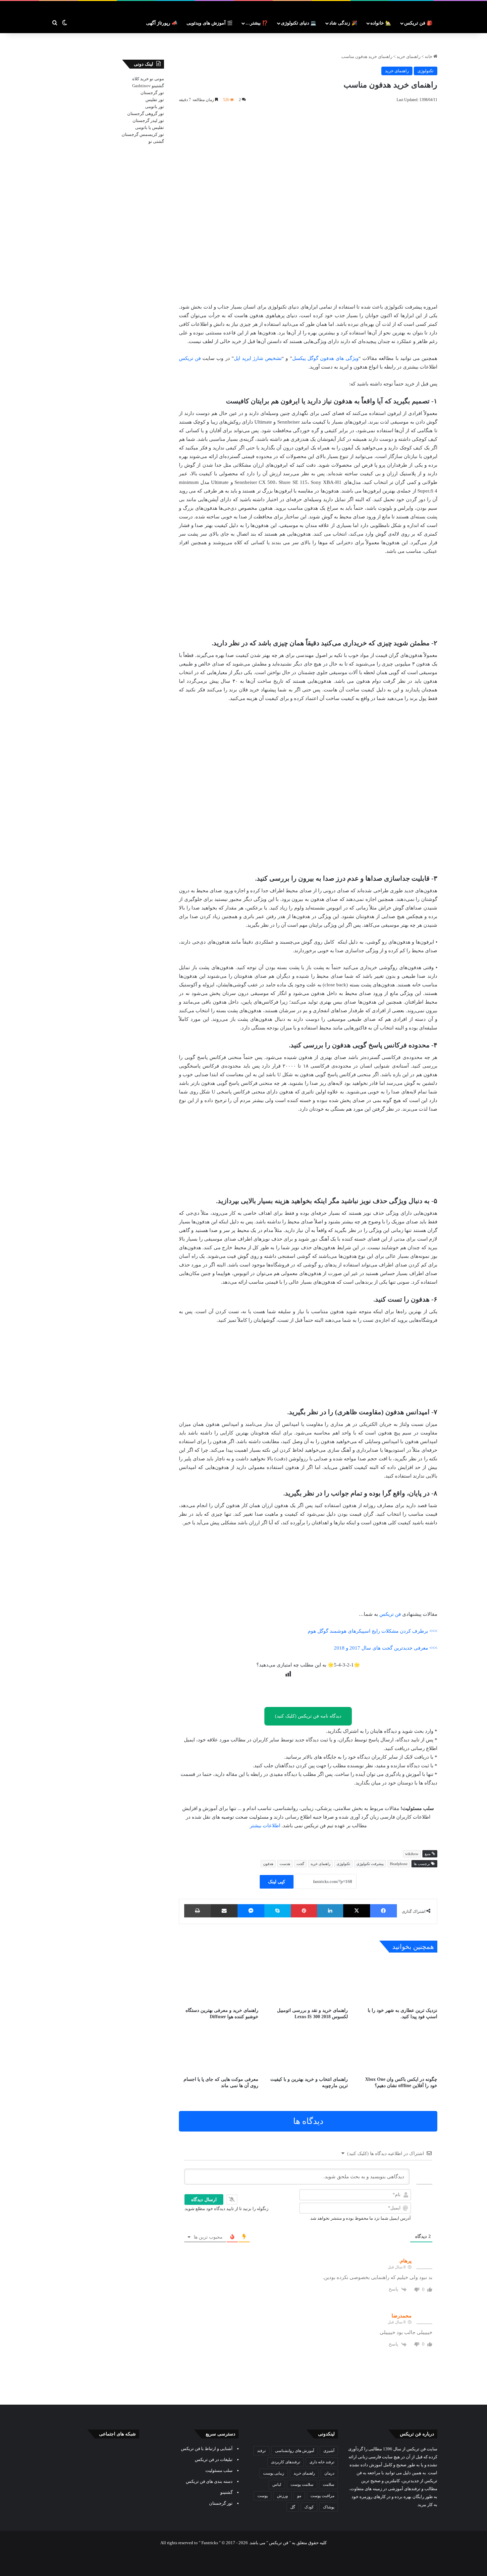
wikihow (412, 1854)
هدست (285, 1864)
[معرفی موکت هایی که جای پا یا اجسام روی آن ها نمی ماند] (219, 2050)
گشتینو (158, 86)
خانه (429, 57)
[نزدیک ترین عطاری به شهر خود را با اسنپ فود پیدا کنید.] (398, 1982)
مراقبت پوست (322, 2496)
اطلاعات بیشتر (265, 1826)
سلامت (328, 2485)
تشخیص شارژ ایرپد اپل (258, 358)
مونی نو (157, 79)
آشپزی (329, 2451)
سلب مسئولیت (219, 2470)
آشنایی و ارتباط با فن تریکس (207, 2449)
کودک (309, 2507)
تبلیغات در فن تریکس (214, 2459)
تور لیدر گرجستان (148, 120)
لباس (277, 2485)
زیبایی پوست (274, 2473)
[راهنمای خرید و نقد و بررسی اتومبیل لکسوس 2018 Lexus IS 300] (308, 1982)
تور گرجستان (152, 93)
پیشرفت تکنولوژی (370, 1864)
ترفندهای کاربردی (286, 2462)
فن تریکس (190, 358)
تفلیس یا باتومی (150, 127)
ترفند (261, 2451)
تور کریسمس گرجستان (143, 134)
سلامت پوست (302, 2485)
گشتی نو (156, 141)
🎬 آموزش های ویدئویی (210, 23)
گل (293, 2507)
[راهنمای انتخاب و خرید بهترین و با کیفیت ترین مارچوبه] (308, 2050)
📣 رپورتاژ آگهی (162, 23)
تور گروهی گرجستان (146, 114)
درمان (329, 2473)
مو (299, 2496)
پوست (263, 2496)
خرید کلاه (140, 79)
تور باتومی (155, 107)
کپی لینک (277, 1882)
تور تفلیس (155, 100)
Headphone (399, 1864)
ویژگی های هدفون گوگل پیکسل (325, 358)
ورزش (282, 2496)
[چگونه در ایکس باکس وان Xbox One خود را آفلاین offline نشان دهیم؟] (398, 2050)
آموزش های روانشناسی (295, 2451)
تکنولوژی (426, 71)
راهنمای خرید (408, 57)
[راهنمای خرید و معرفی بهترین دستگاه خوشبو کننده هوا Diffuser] (219, 1982)
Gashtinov (141, 86)
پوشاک (329, 2507)
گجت (300, 1864)
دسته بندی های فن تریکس (209, 2481)
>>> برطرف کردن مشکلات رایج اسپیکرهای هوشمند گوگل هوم (373, 1631)
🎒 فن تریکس (418, 23)
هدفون (268, 1864)
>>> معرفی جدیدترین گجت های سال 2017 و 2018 (386, 1648)
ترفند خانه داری (322, 2462)
